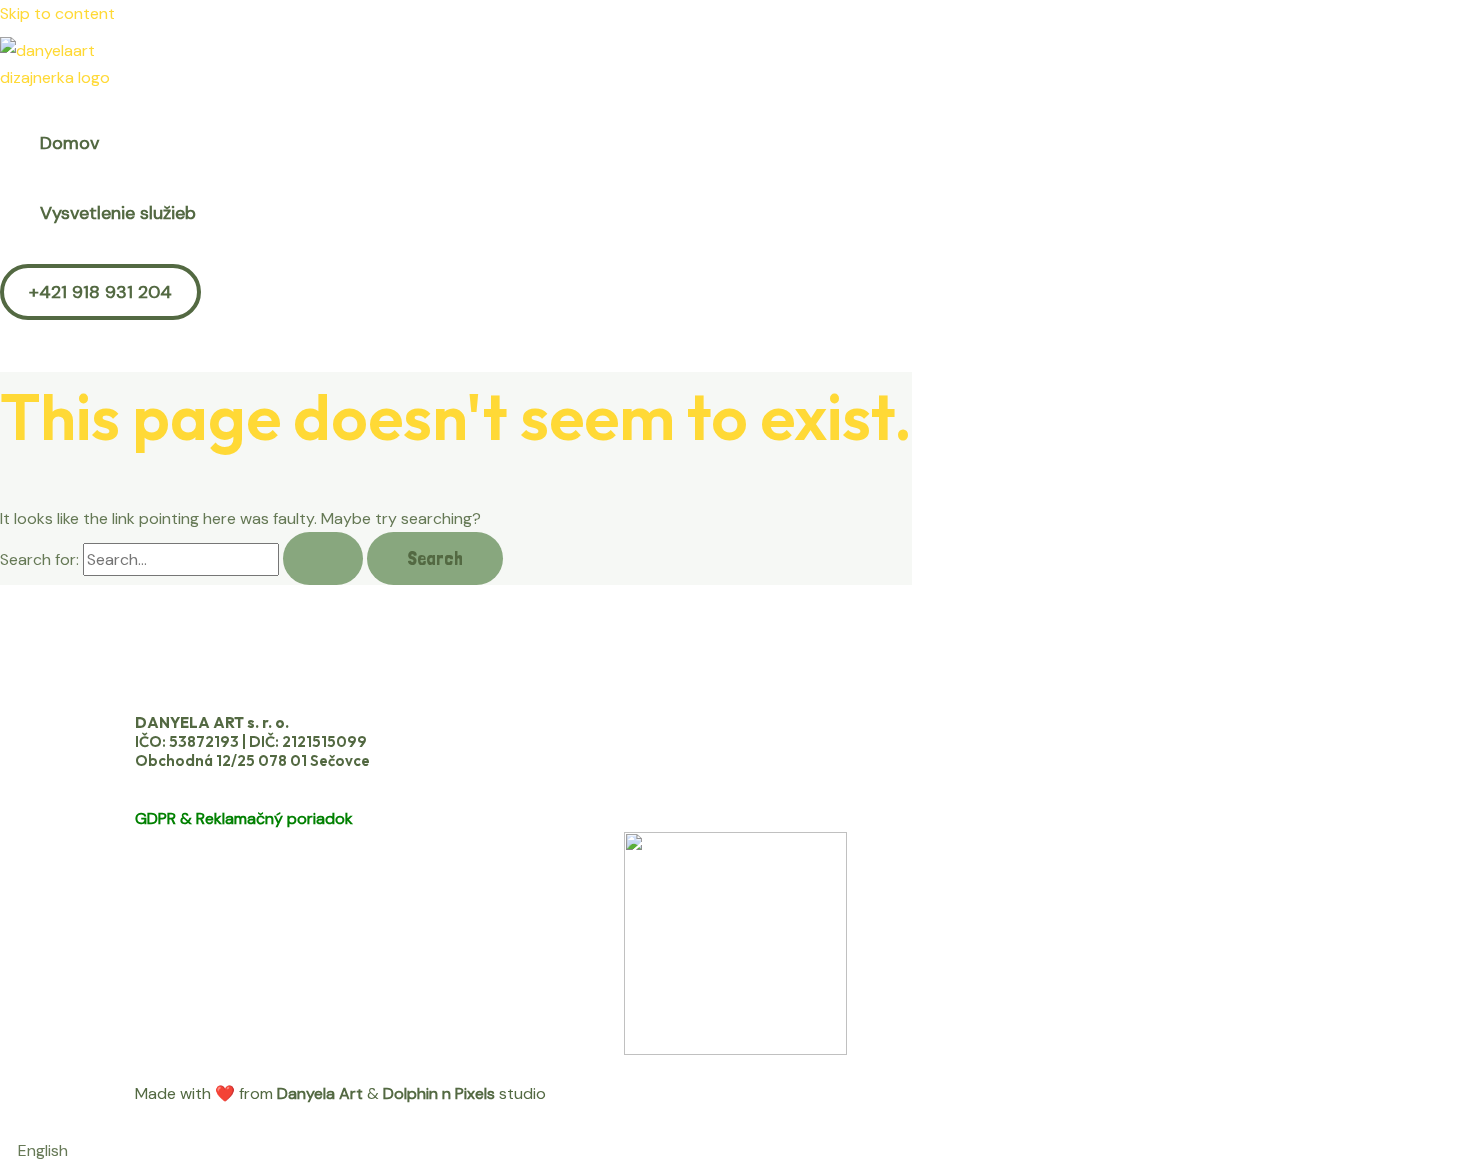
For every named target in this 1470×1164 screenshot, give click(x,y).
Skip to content (57, 13)
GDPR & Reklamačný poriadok (244, 818)
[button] (100, 292)
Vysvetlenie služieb (118, 213)
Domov (69, 143)
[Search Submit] (323, 558)
